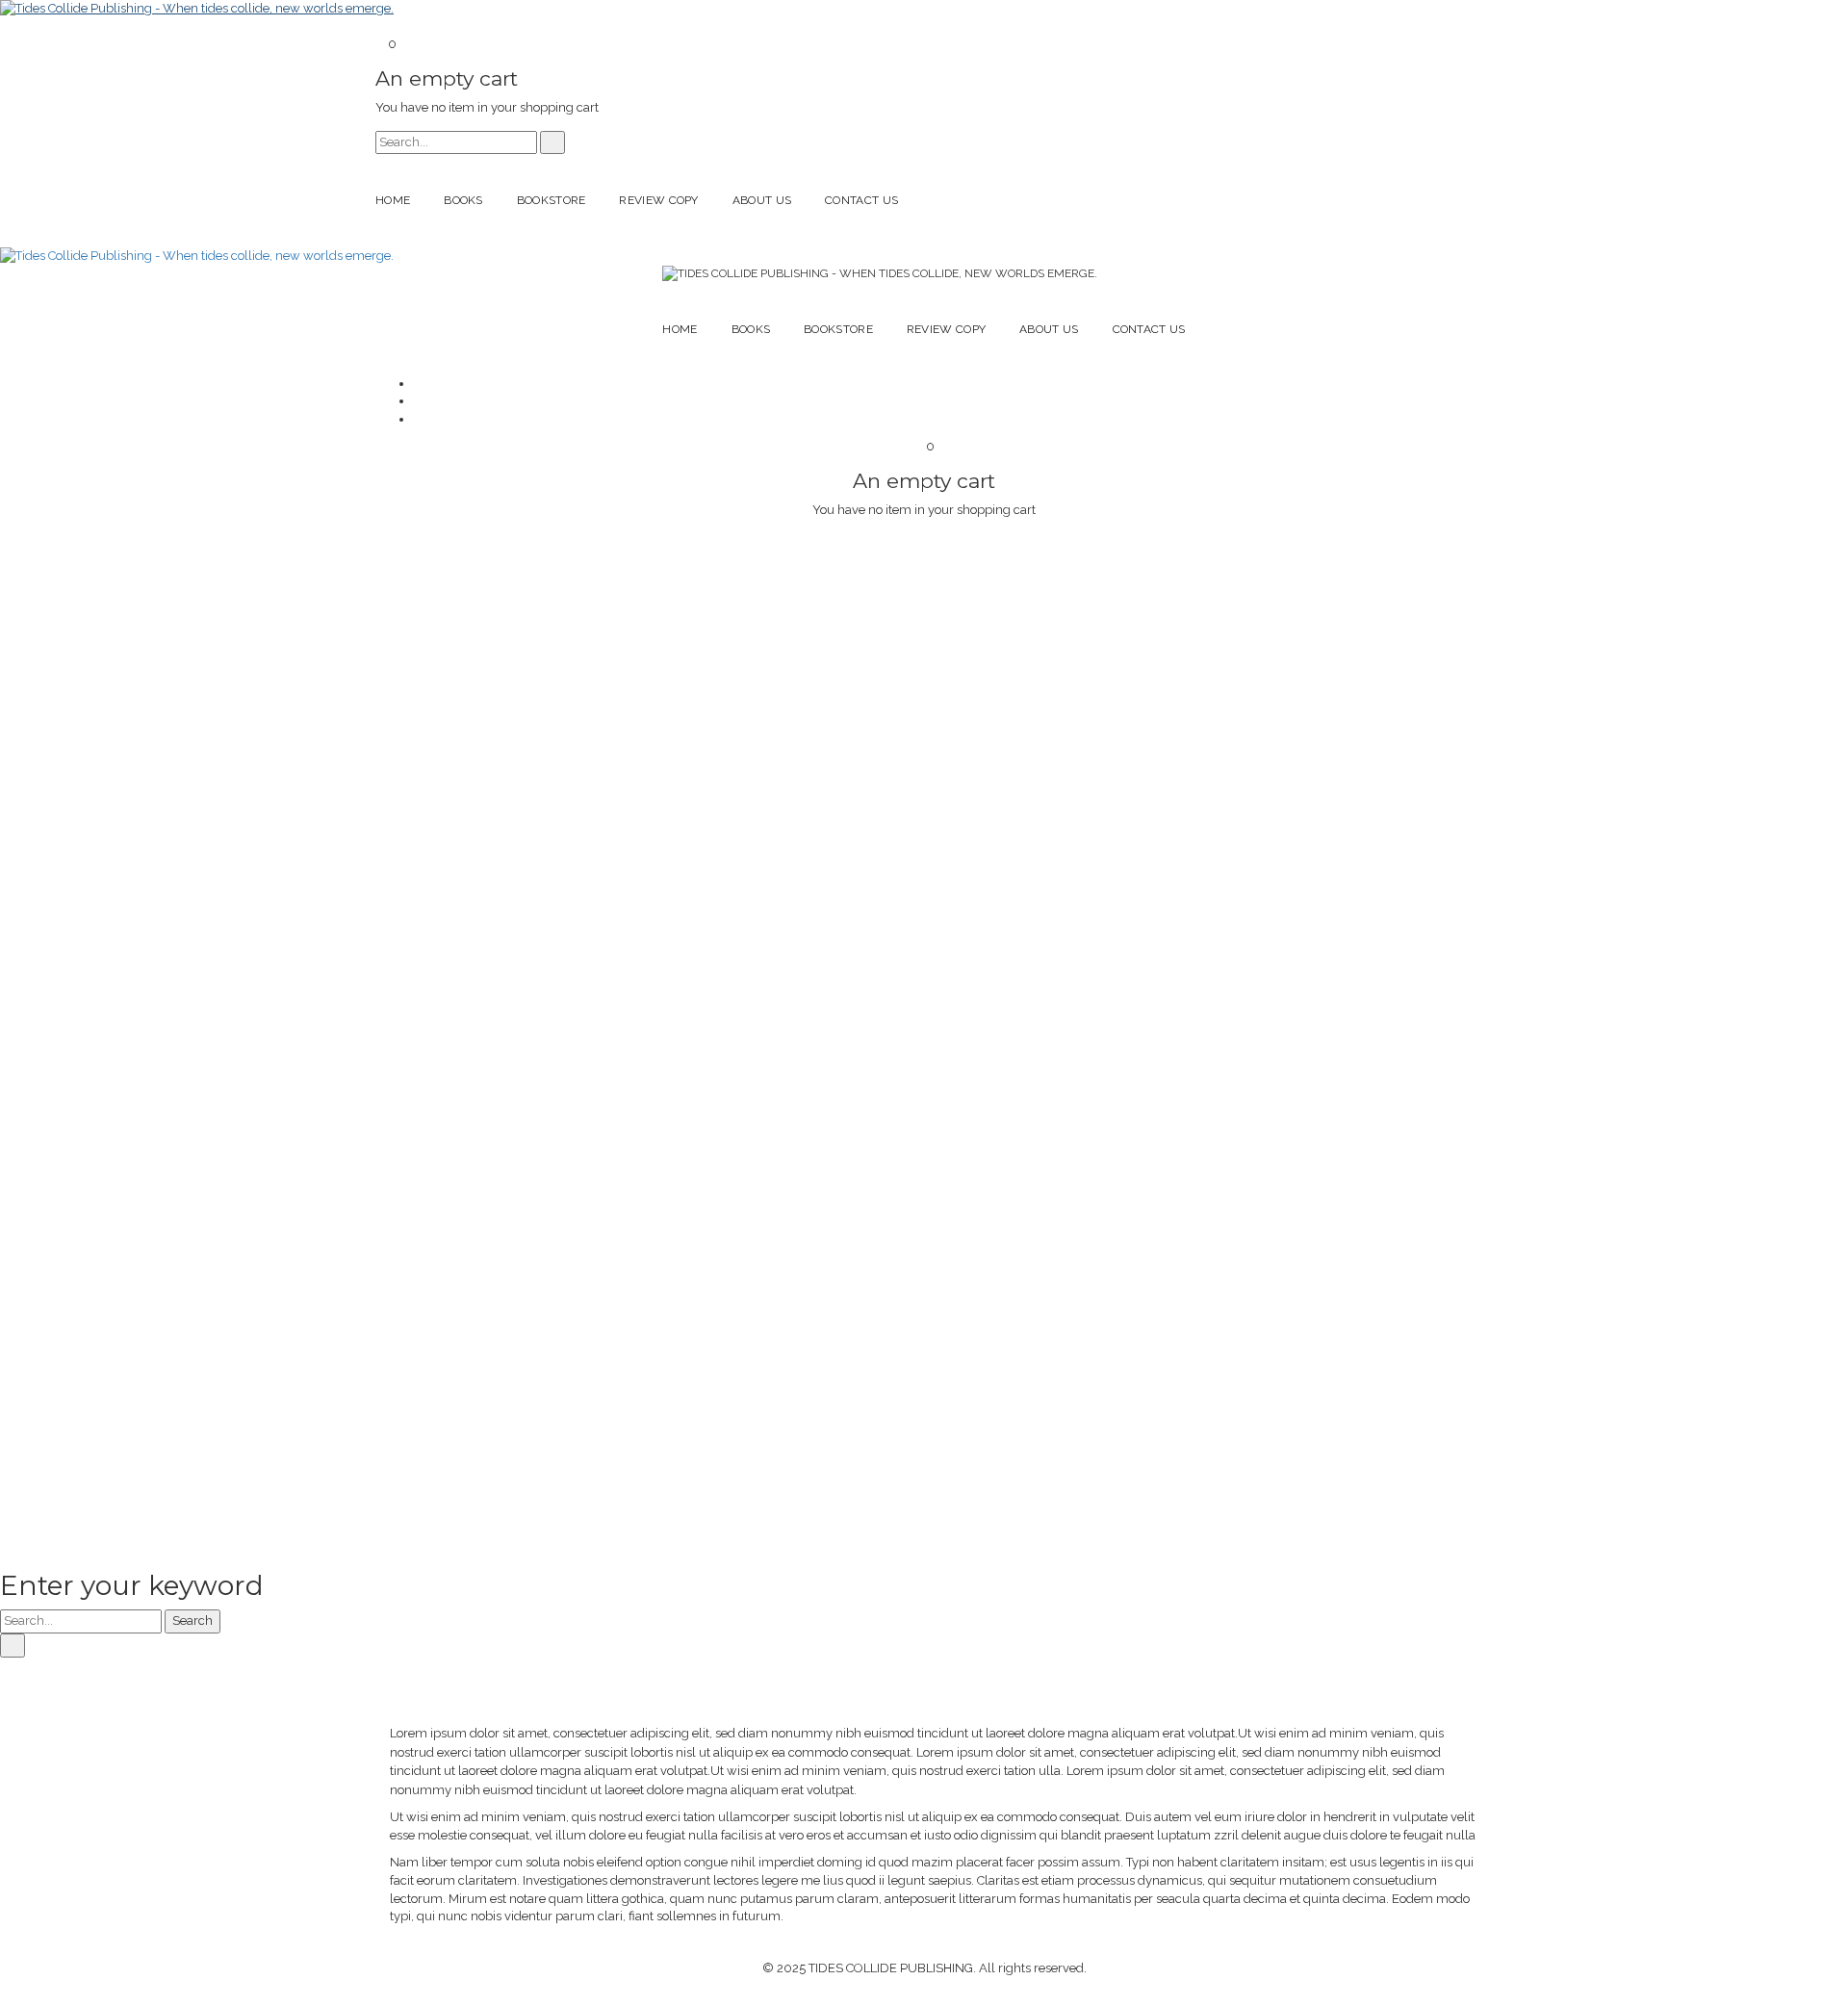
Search (192, 1620)
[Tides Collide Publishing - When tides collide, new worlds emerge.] (197, 8)
